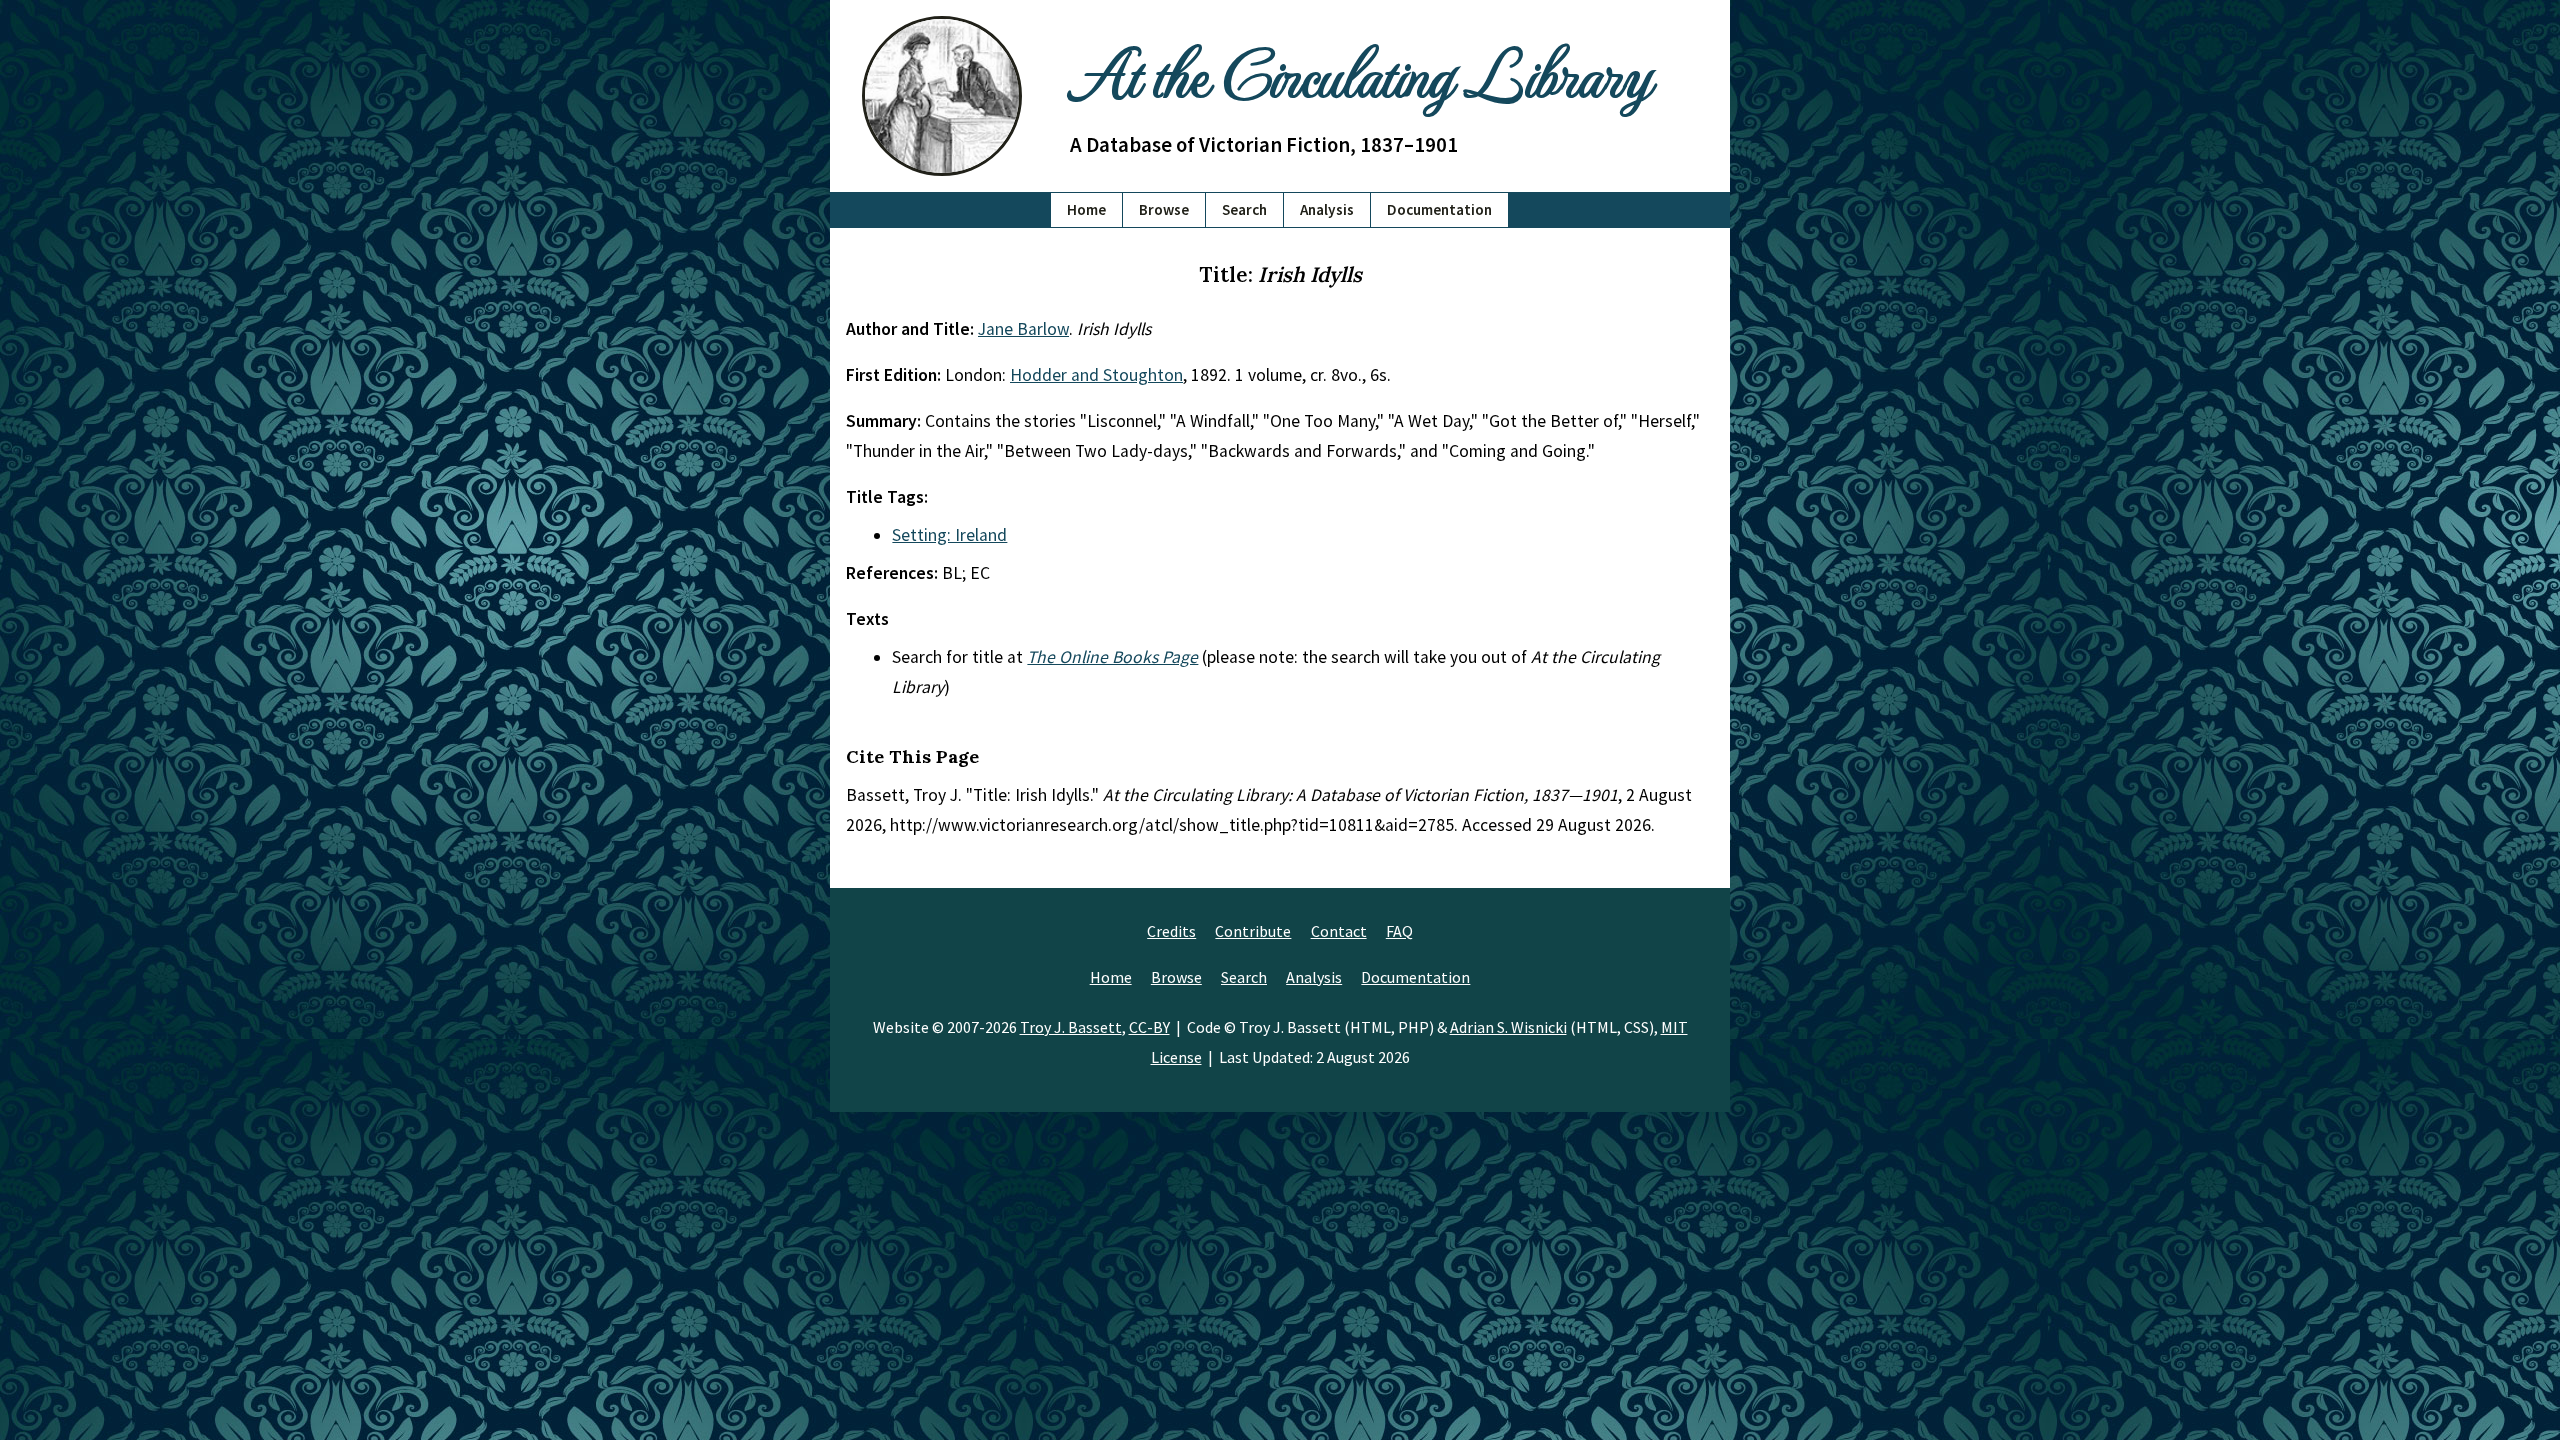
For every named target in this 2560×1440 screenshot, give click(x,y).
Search (1244, 209)
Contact (1339, 931)
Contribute (1253, 931)
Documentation (1439, 209)
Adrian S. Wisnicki (1508, 1027)
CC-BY (1149, 1027)
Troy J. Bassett (1071, 1027)
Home (1086, 209)
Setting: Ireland (949, 535)
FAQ (1399, 931)
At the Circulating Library (1360, 71)
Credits (1171, 931)
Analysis (1327, 209)
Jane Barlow (1023, 329)
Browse (1164, 209)
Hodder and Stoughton (1096, 375)
